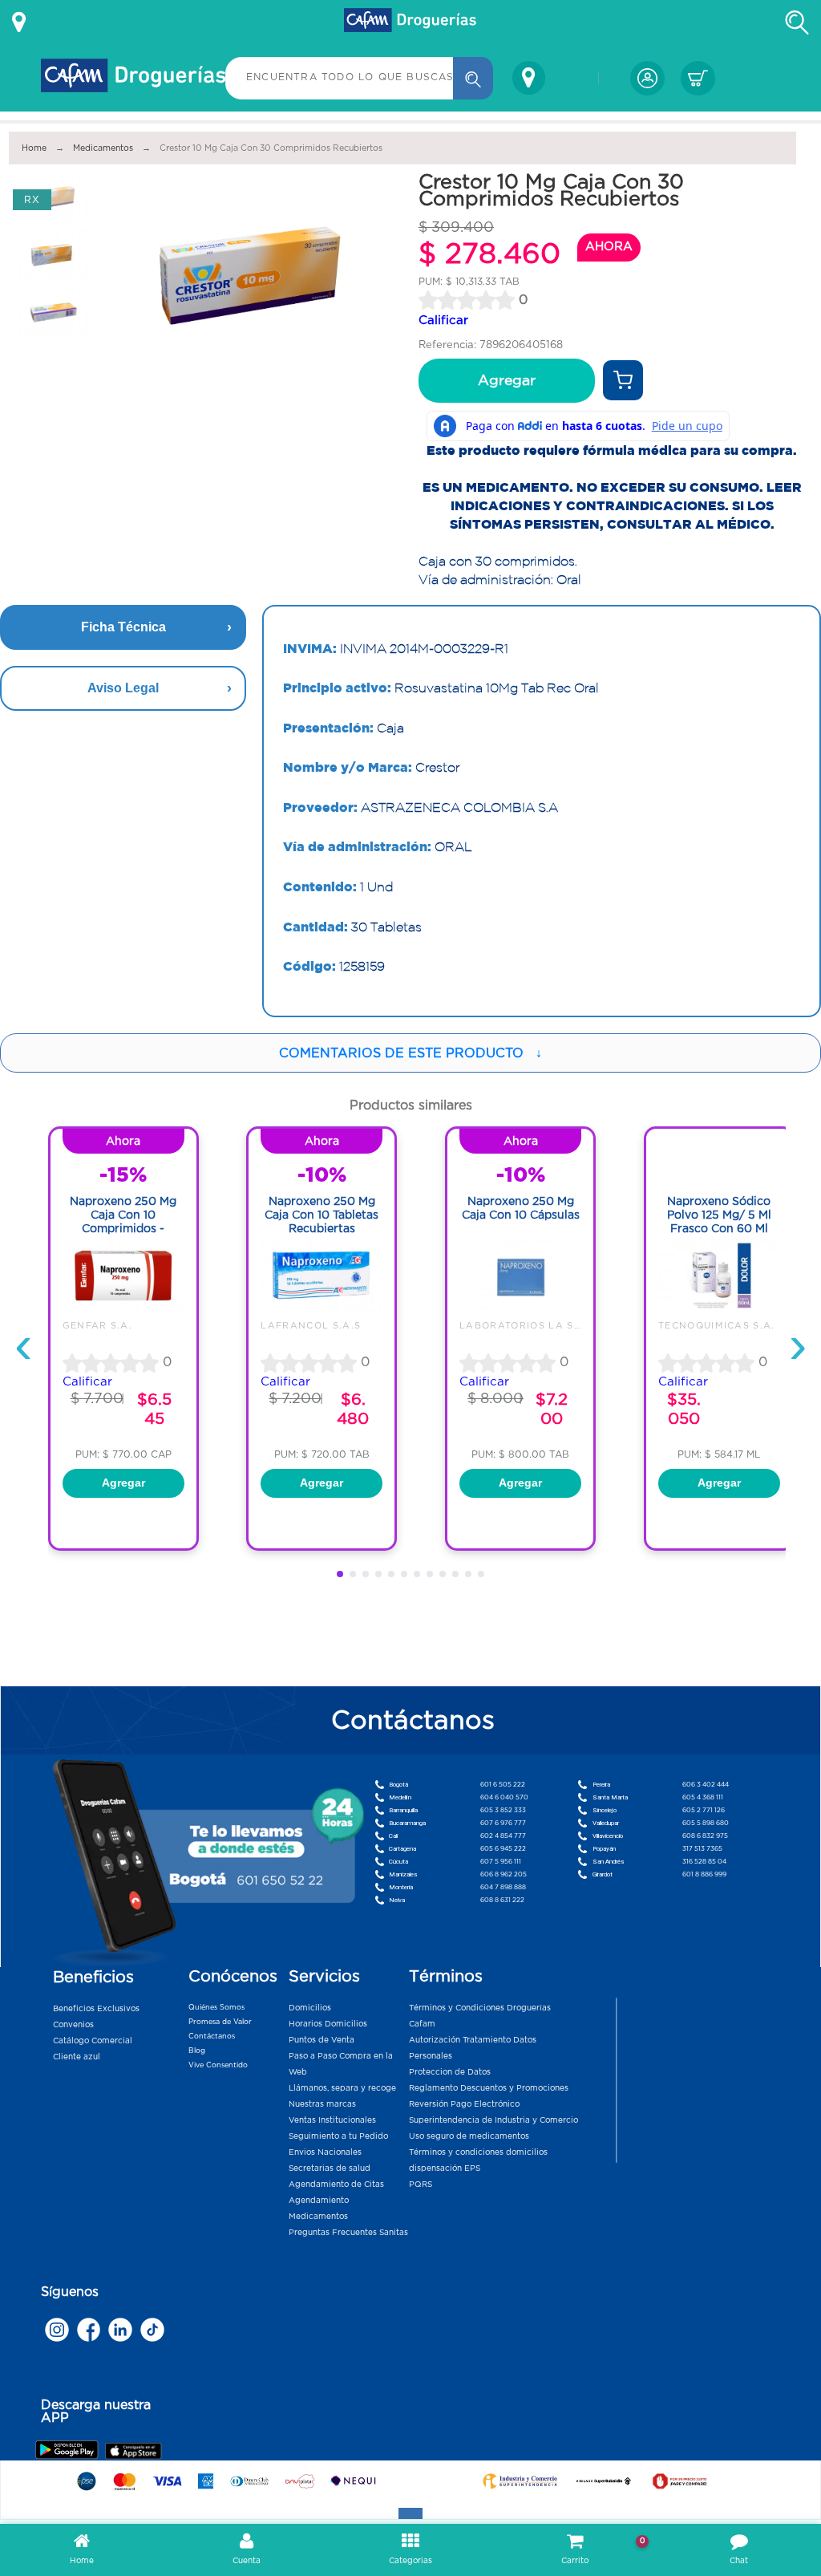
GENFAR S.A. (98, 1325)
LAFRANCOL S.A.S (311, 1325)
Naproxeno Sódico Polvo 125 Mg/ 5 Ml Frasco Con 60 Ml (719, 1214)
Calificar (443, 320)
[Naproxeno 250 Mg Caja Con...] (123, 1312)
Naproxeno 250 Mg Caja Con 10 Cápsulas (521, 1208)
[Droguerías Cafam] (410, 22)
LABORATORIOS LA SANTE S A (542, 1325)
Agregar (507, 380)
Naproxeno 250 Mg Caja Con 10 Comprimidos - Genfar (123, 1221)
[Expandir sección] (410, 2513)
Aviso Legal (123, 688)
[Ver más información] (19, 22)
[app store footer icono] (133, 2450)
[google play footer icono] (69, 2450)
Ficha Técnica (123, 627)
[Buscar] (473, 78)
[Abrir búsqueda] (797, 22)
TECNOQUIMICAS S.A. (717, 1325)
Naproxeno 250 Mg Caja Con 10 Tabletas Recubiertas (322, 1214)
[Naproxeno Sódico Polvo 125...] (719, 1312)
